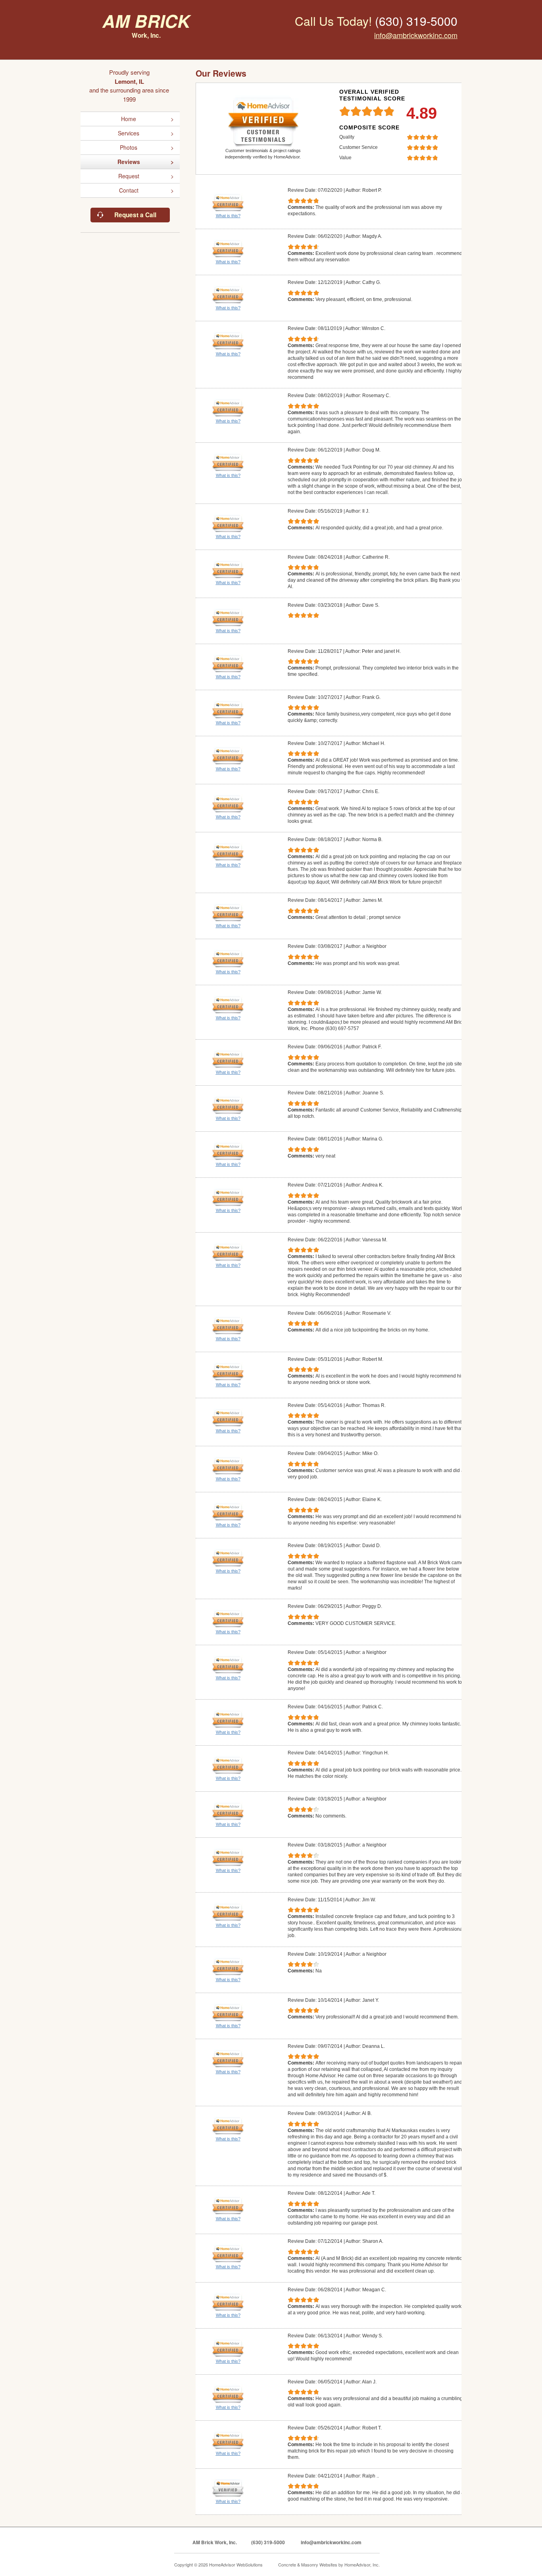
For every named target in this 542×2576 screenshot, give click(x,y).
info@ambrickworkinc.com (416, 35)
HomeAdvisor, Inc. (362, 2564)
